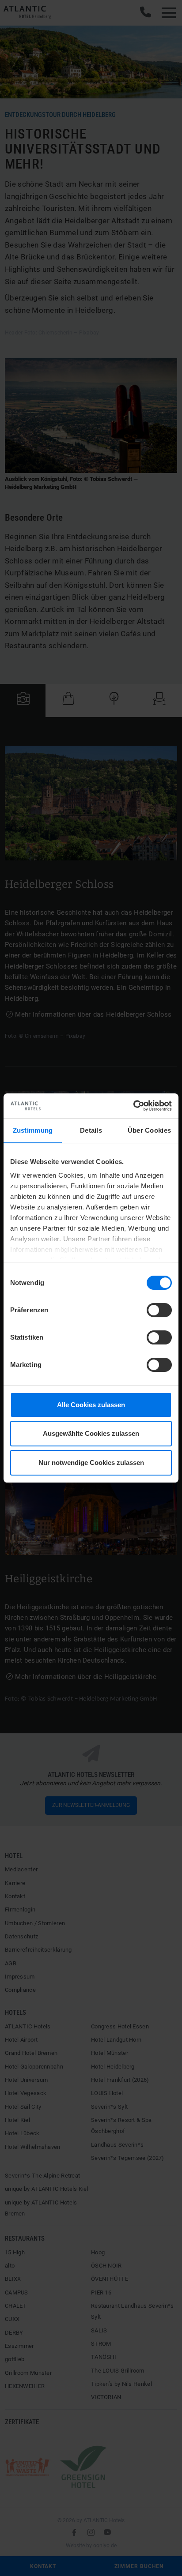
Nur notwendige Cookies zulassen (91, 1463)
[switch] (159, 1310)
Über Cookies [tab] (150, 1130)
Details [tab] (91, 1130)
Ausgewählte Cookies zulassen (91, 1433)
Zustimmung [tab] (33, 1130)
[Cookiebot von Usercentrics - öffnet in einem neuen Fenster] (133, 1106)
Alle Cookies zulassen (91, 1405)
